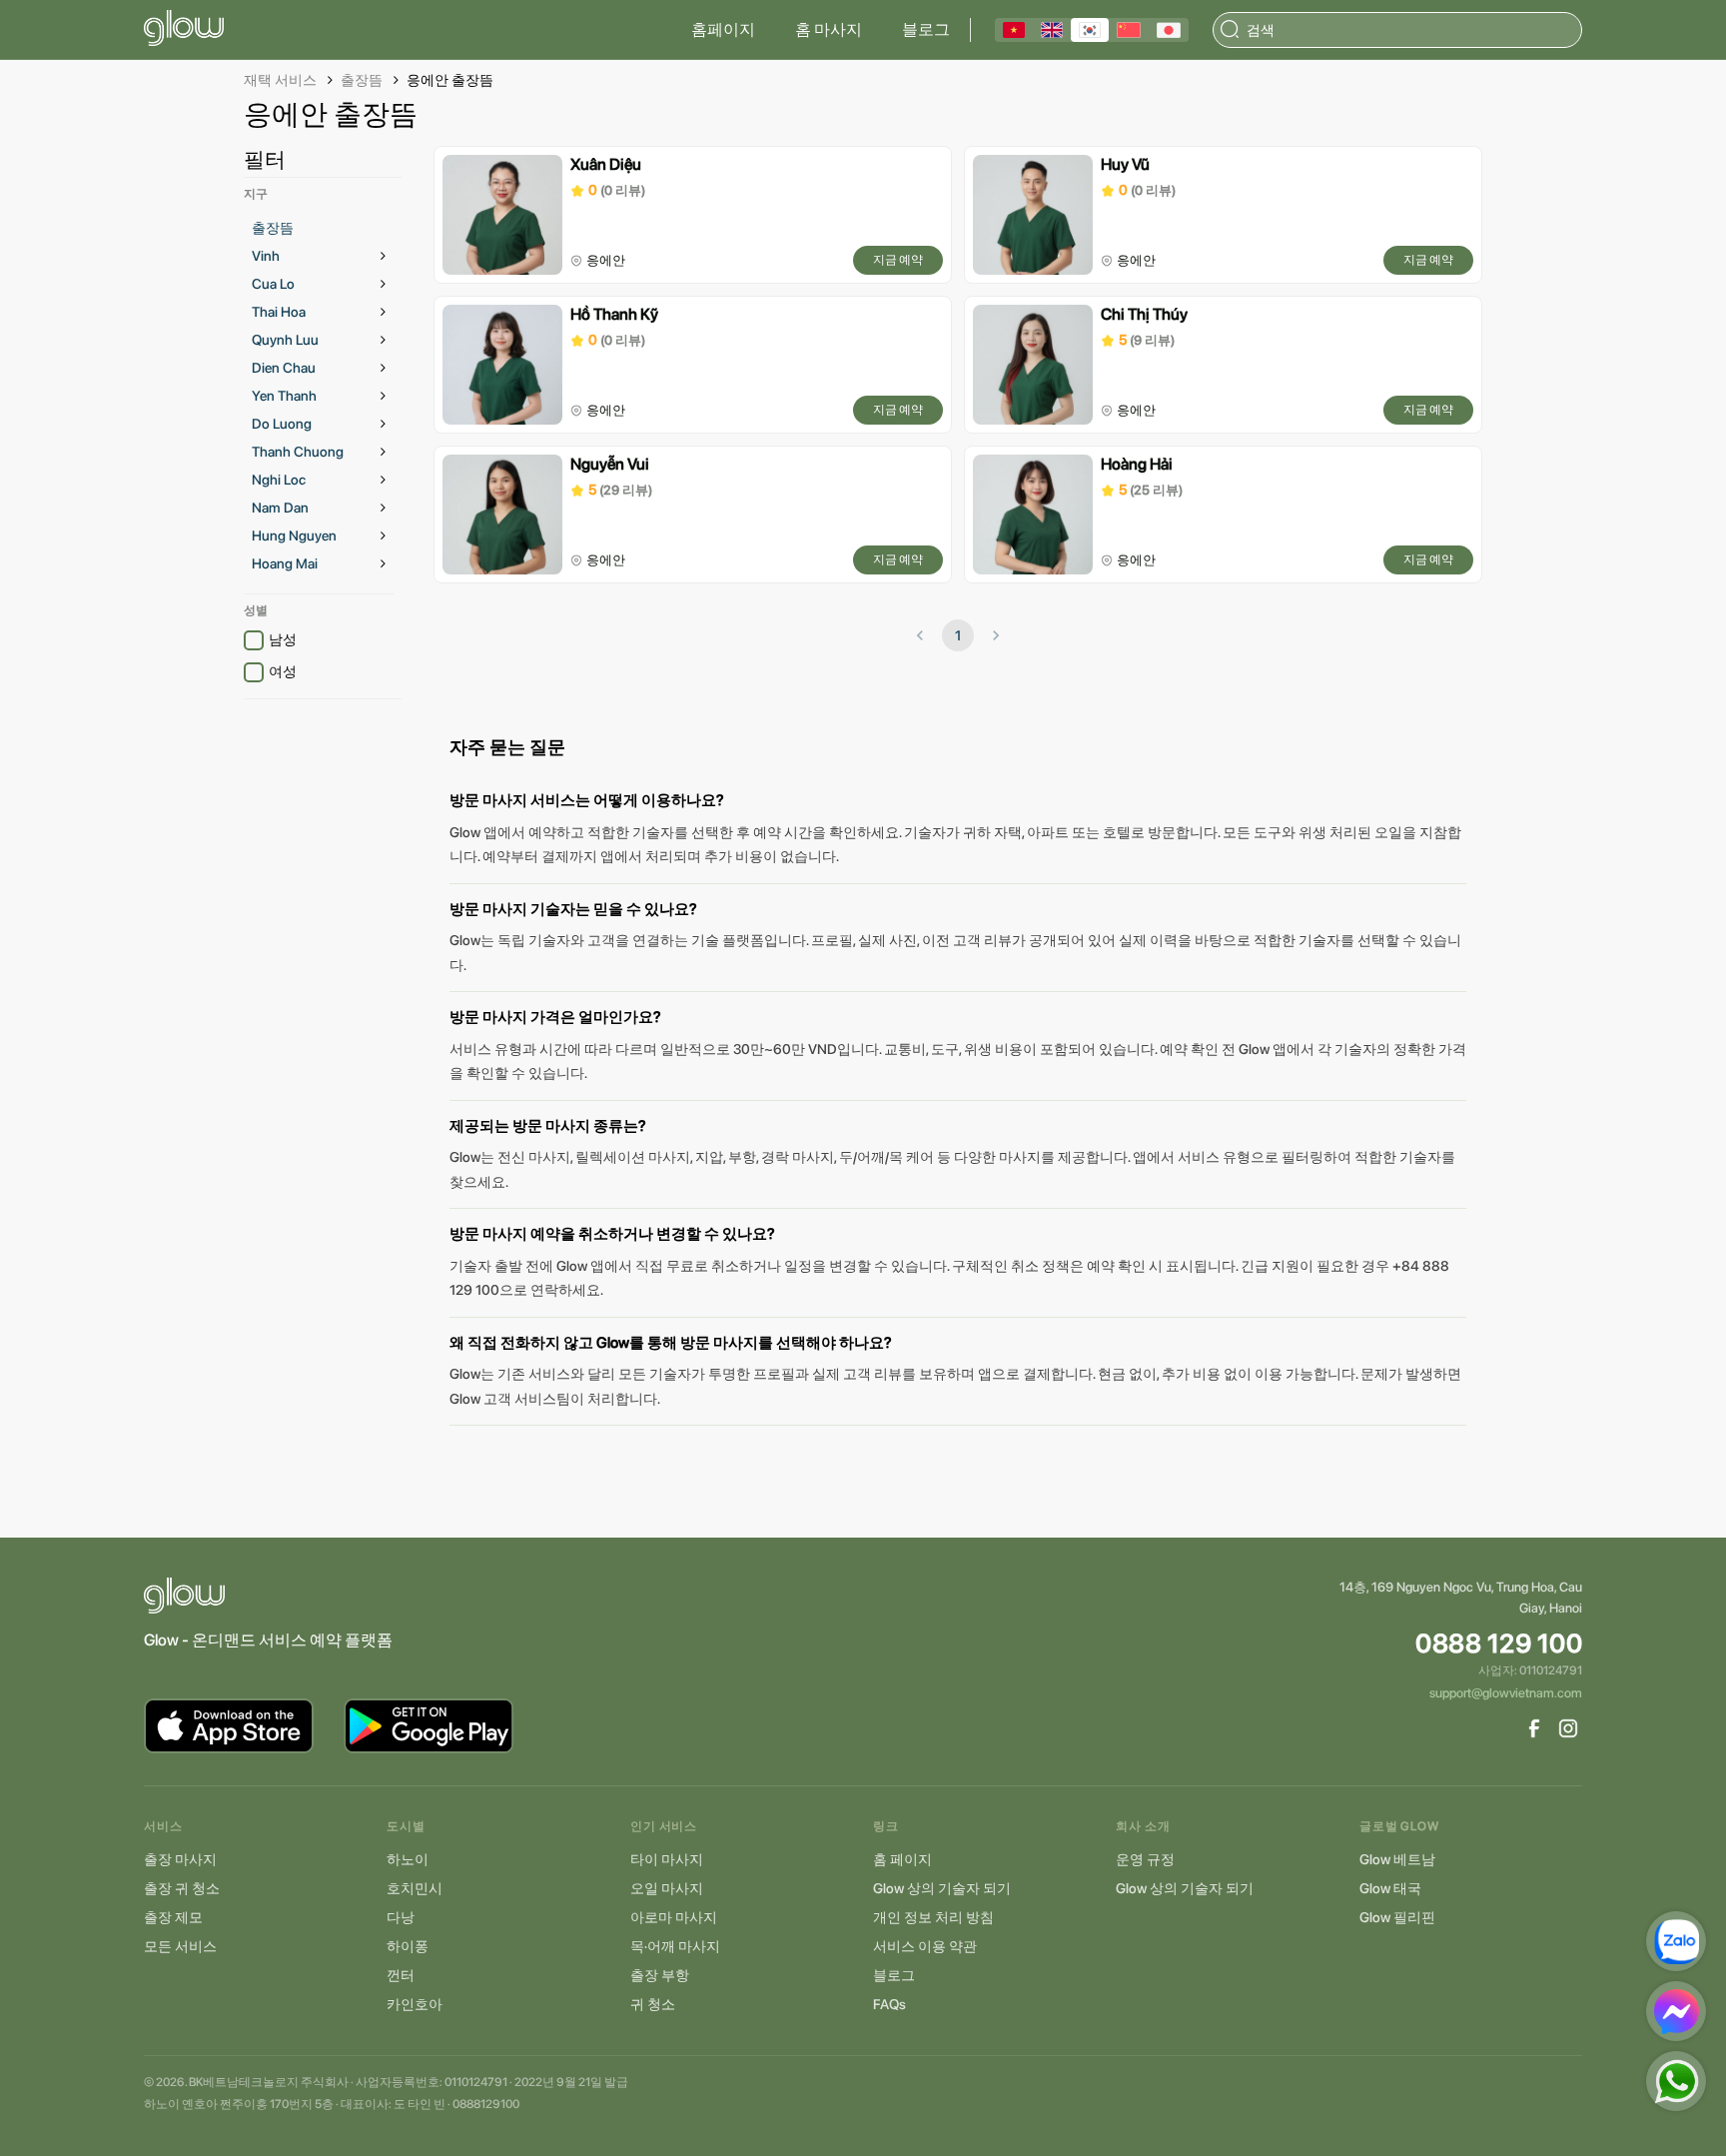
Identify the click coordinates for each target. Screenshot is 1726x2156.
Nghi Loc (279, 480)
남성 (283, 639)
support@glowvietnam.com (1506, 1693)
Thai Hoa (279, 312)
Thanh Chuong (298, 452)
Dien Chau (284, 368)
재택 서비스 (280, 80)
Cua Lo (273, 284)
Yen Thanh (284, 396)
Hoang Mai (285, 563)
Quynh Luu (285, 340)
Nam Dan (280, 508)
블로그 (926, 29)
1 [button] (958, 635)
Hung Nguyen (294, 536)
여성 (283, 671)
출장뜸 (362, 80)
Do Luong (282, 424)
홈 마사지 (829, 29)
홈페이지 (723, 29)
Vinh (266, 256)
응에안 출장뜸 (450, 80)
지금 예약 (898, 260)
